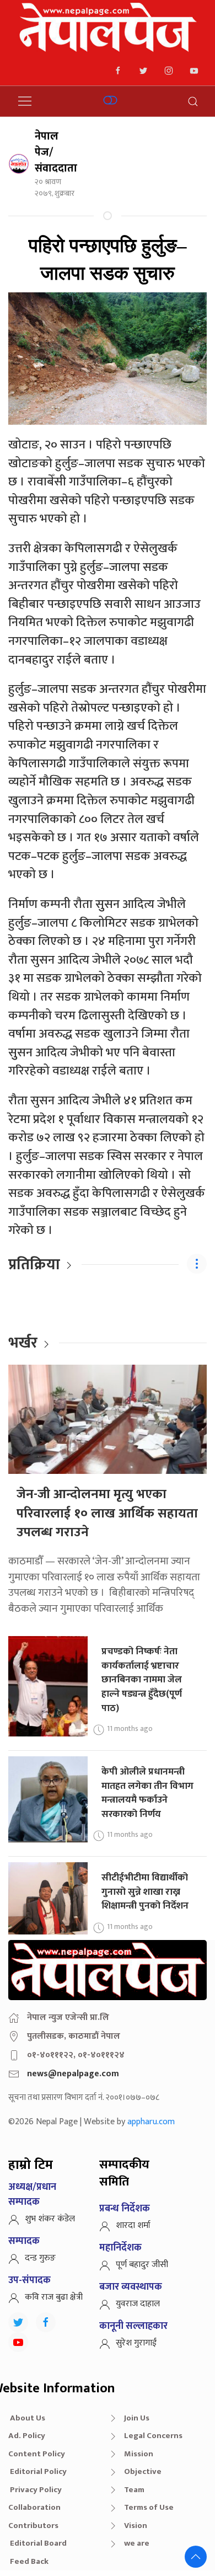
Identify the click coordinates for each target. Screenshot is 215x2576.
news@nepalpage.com (73, 2074)
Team (134, 2490)
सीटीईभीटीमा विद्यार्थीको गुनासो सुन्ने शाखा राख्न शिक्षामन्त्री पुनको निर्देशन (145, 1891)
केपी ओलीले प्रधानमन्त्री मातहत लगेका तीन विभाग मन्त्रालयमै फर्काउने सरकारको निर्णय (147, 1793)
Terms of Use (149, 2507)
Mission (139, 2454)
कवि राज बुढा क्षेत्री (54, 2297)
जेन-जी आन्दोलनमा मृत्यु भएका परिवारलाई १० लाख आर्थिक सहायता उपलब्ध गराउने (107, 1513)
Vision (136, 2526)
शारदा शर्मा (133, 2225)
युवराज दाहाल (138, 2304)
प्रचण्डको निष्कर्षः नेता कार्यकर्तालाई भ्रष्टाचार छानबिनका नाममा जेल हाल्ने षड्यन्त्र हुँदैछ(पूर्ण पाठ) (142, 1680)
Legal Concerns (153, 2436)
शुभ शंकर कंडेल (50, 2219)
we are (137, 2543)
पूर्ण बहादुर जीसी (142, 2265)
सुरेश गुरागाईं (136, 2343)
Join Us (137, 2418)
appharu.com (151, 2122)
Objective (143, 2471)
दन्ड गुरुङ (40, 2258)
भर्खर (23, 1343)
